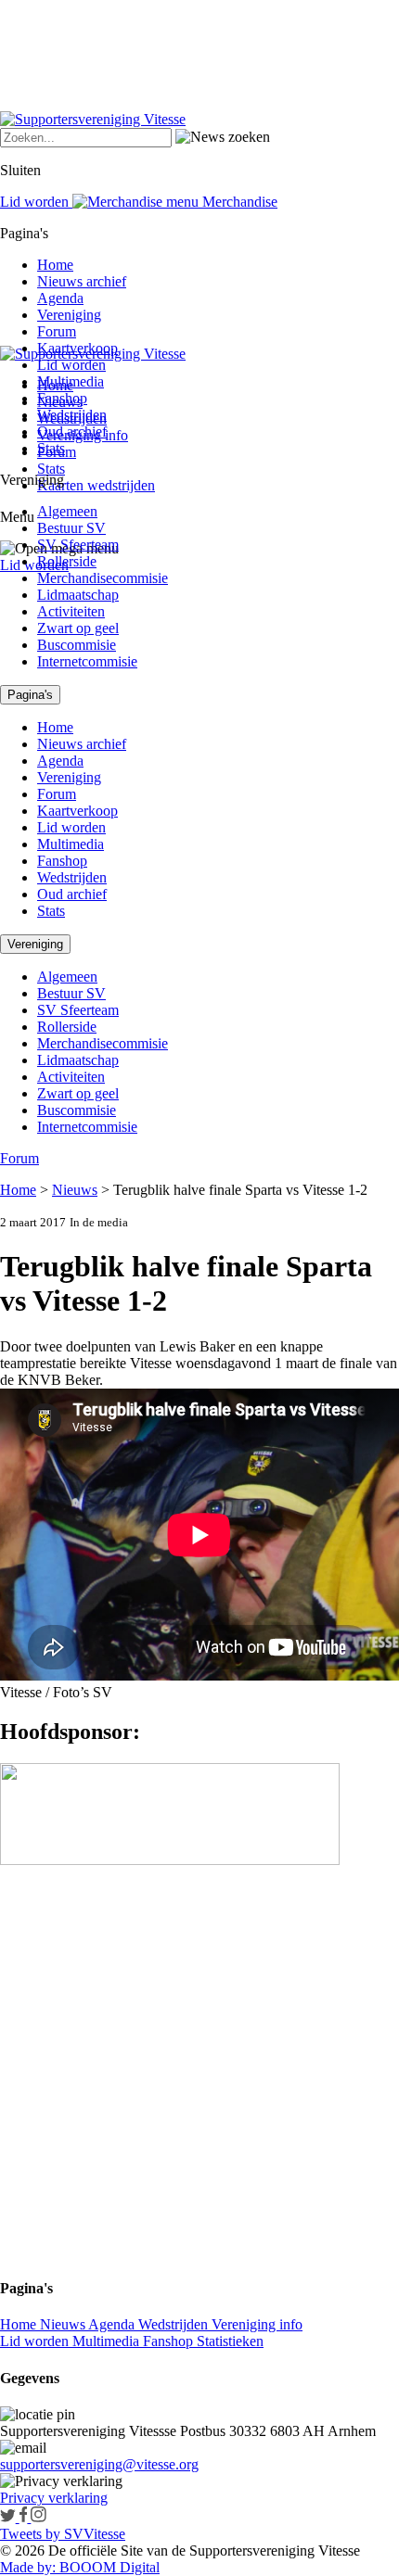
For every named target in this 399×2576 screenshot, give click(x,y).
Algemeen (67, 511)
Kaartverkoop (77, 348)
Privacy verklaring (54, 2498)
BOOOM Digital (108, 2567)
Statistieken (230, 2341)
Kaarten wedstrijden (96, 485)
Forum (57, 331)
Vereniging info (257, 2324)
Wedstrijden (72, 415)
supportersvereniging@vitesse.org (99, 2464)
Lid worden (34, 565)
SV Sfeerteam (78, 545)
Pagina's (30, 695)
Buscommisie (77, 645)
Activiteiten (71, 611)
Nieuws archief (82, 281)
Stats (51, 469)
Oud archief (72, 431)
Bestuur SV (71, 528)
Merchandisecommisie (103, 578)
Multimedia (71, 381)
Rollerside (67, 561)
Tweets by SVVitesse (63, 2534)
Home (55, 265)
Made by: (28, 2567)
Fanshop (62, 398)
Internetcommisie (87, 661)
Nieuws (75, 1190)
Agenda (60, 298)
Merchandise (238, 202)
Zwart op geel (78, 628)
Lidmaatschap (78, 595)
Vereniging (69, 315)
